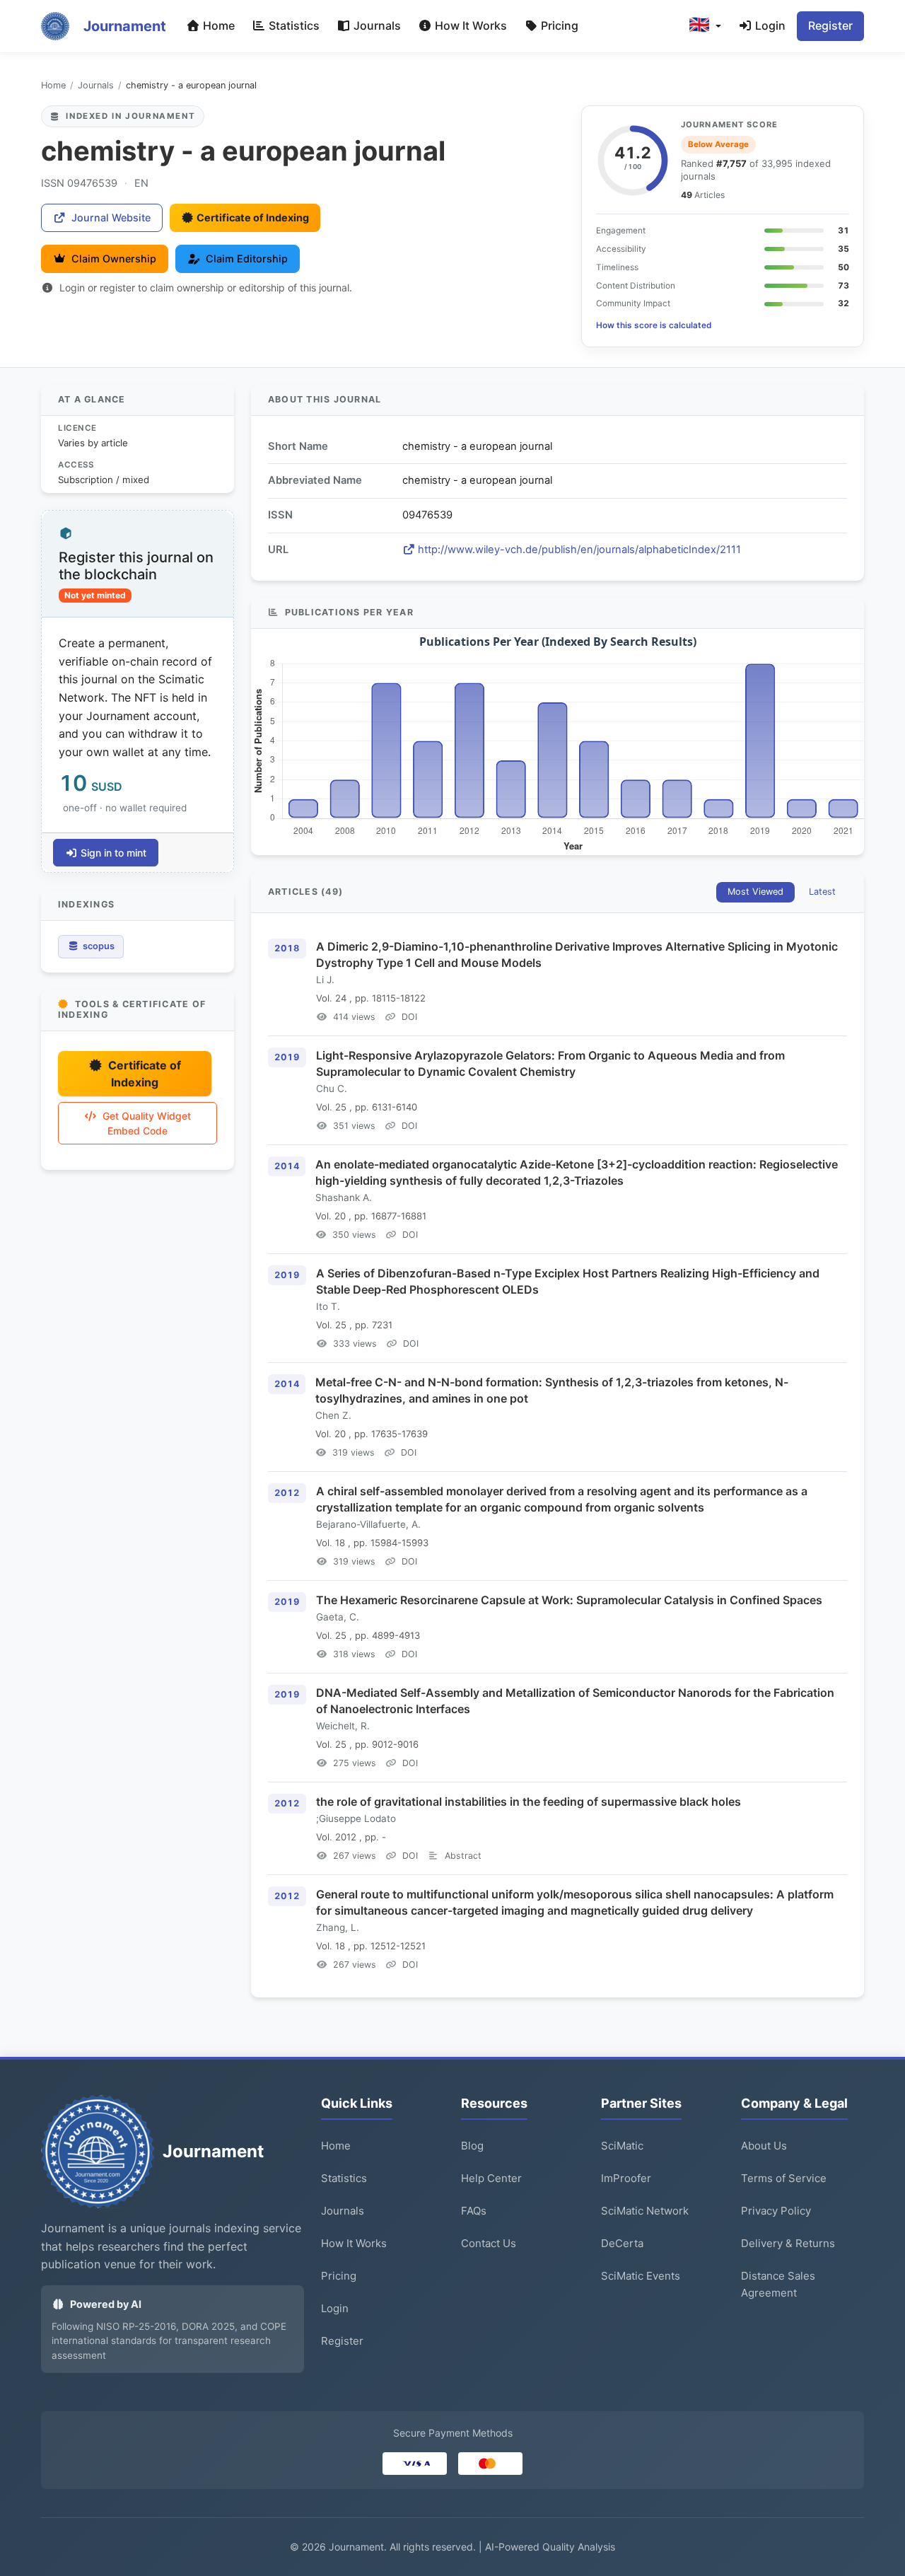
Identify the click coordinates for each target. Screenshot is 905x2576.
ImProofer (626, 2178)
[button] (705, 26)
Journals (376, 25)
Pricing (558, 25)
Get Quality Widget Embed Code (147, 1123)
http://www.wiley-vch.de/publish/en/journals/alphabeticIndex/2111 (579, 550)
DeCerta (622, 2243)
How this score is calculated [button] (654, 325)
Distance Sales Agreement (778, 2284)
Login (769, 25)
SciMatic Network (645, 2211)
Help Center (491, 2178)
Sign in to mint (113, 853)
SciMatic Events (641, 2276)
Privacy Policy (776, 2211)
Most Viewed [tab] (755, 892)
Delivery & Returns (788, 2243)
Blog (472, 2146)
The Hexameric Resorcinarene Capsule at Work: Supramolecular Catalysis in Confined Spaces (569, 1600)
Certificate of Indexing (253, 217)
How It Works (469, 25)
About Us (764, 2146)
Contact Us (489, 2243)
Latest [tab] (822, 892)
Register (830, 25)
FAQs (474, 2211)
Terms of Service (784, 2178)
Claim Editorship (247, 259)
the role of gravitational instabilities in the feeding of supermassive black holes (529, 1802)
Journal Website (111, 217)
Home (217, 25)
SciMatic (622, 2146)
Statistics (293, 25)
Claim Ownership (114, 259)
